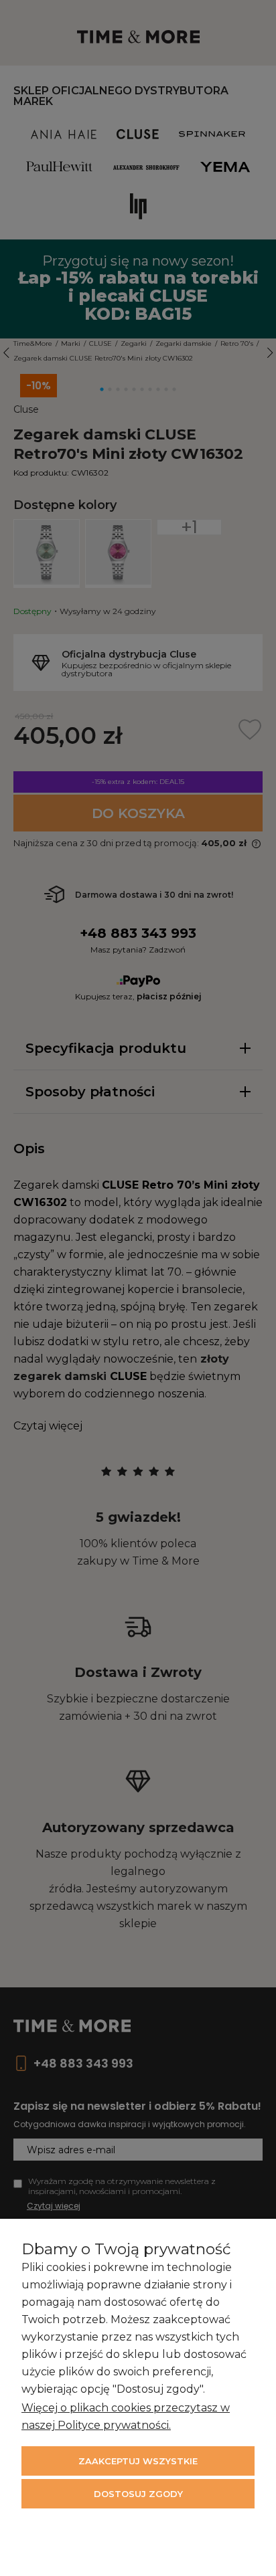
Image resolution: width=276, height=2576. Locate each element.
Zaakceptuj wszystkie (138, 2461)
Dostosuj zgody (138, 2494)
